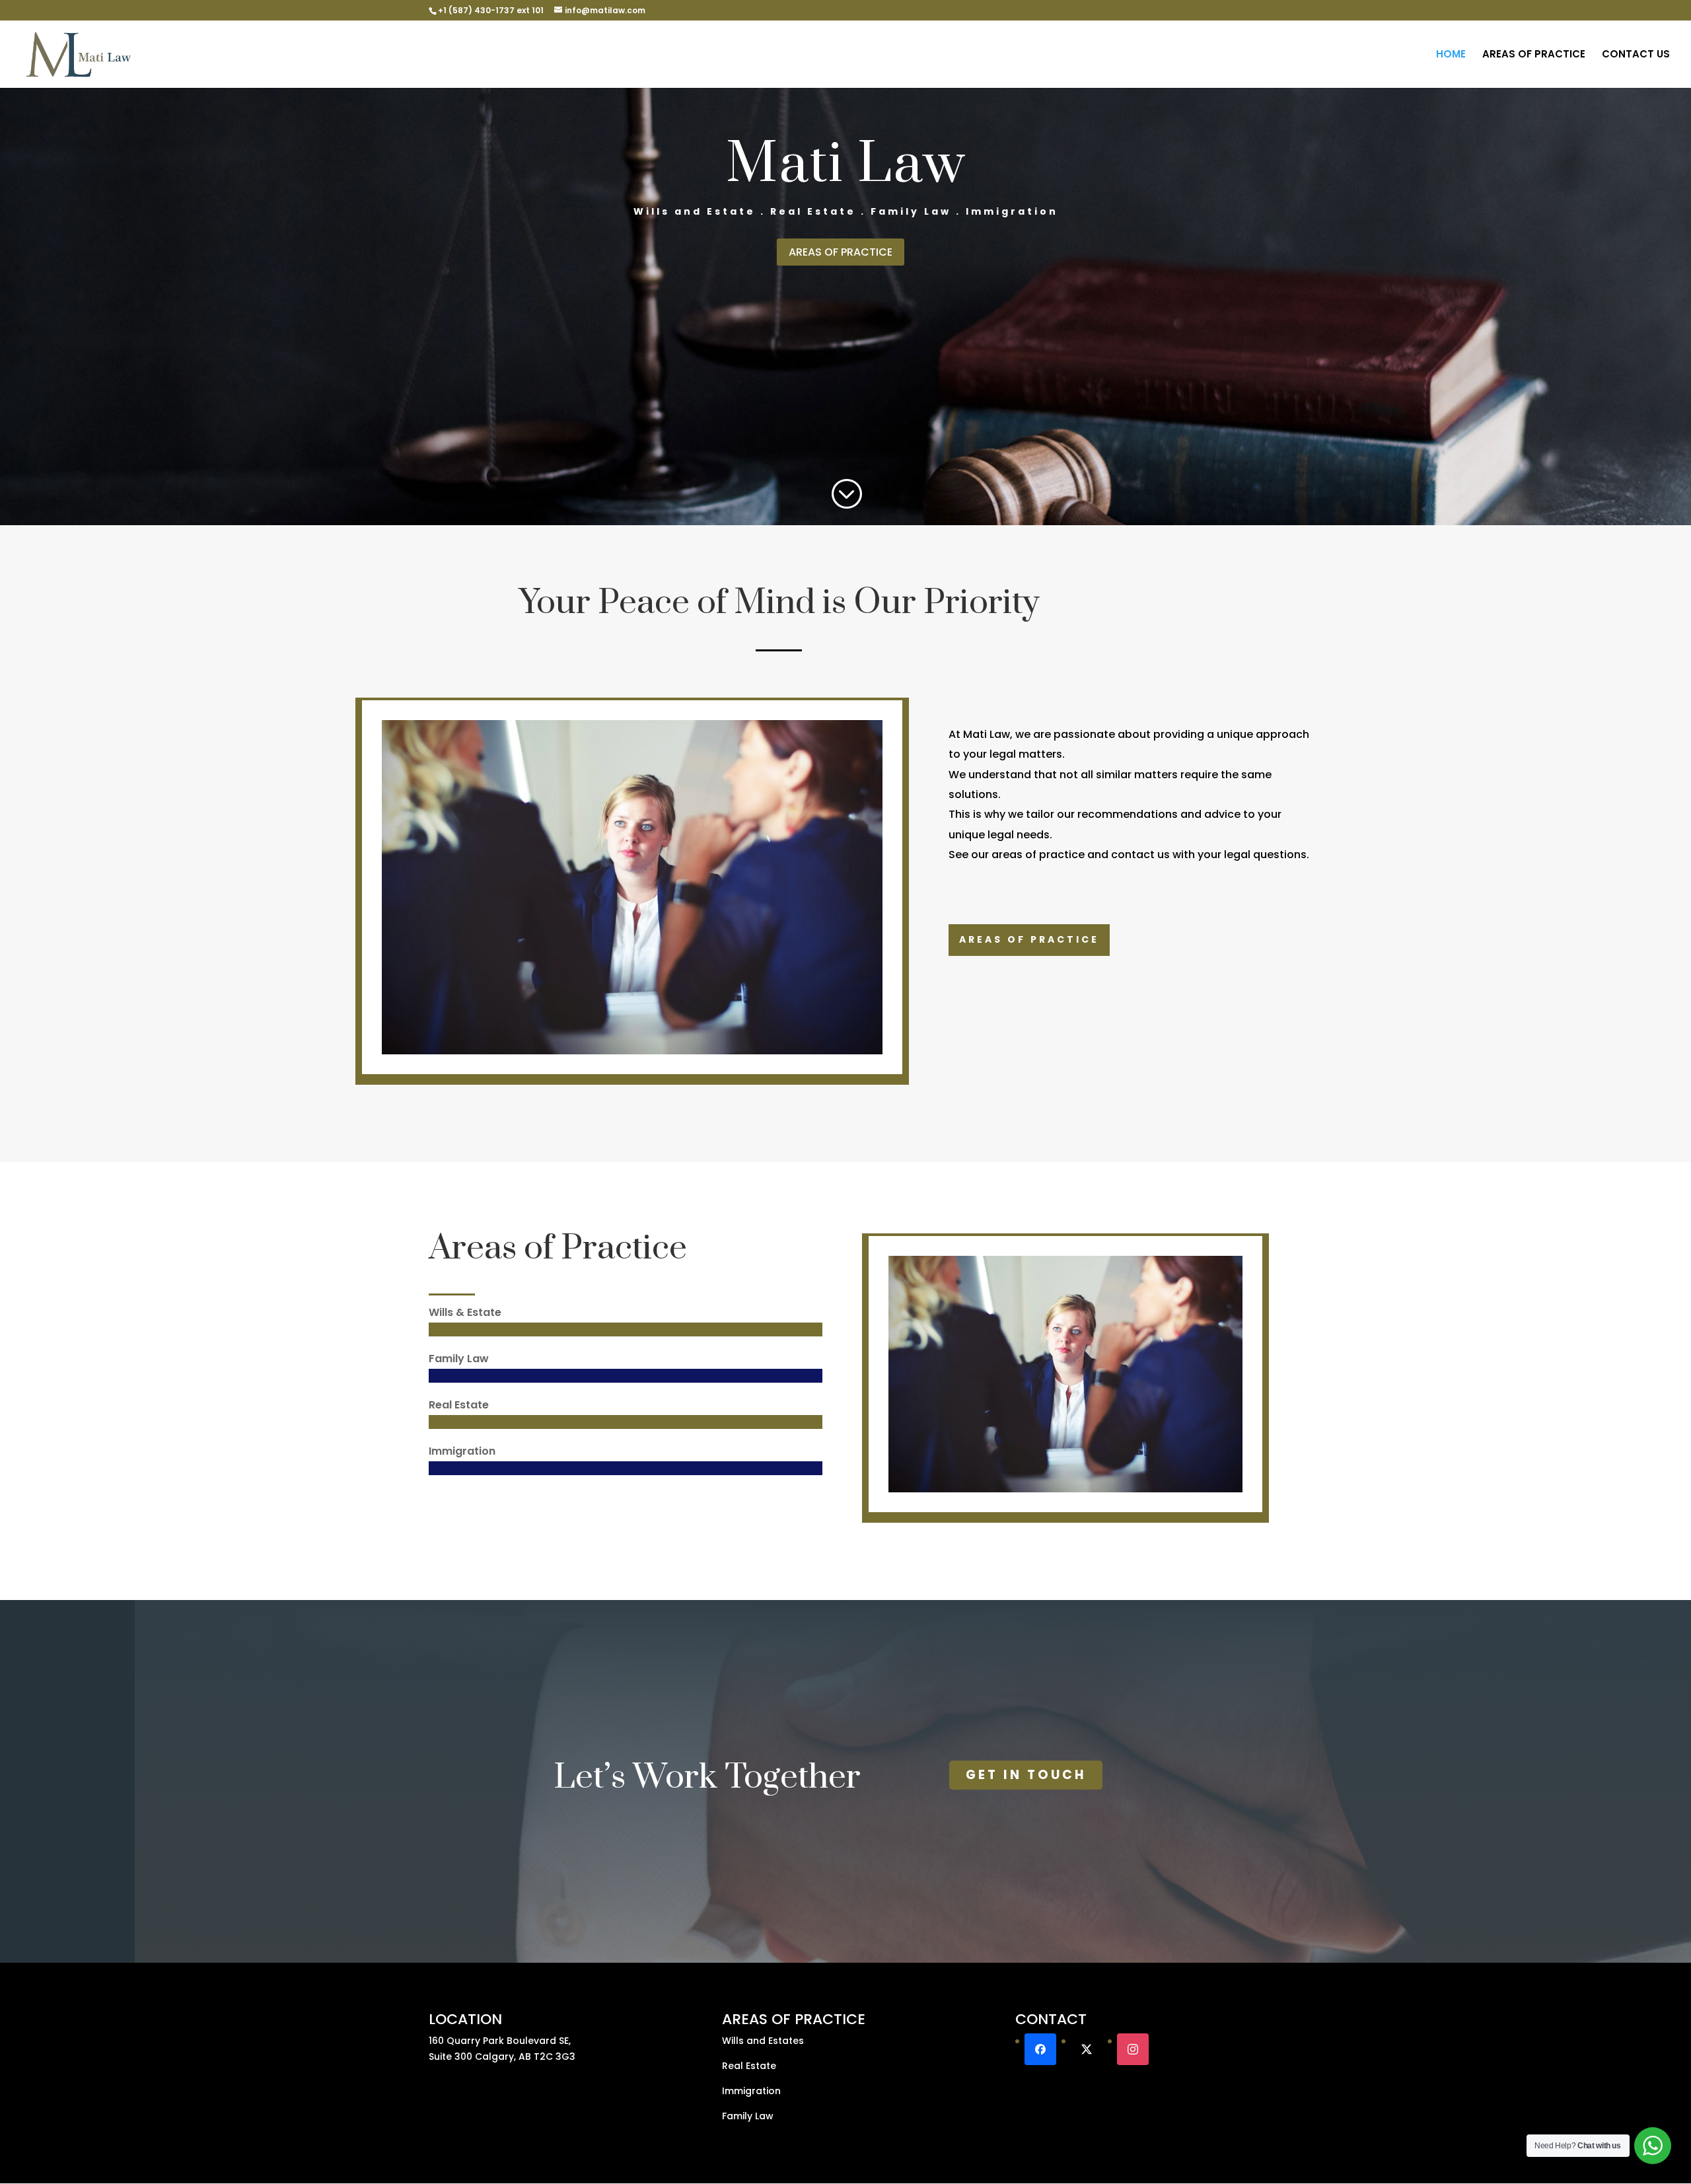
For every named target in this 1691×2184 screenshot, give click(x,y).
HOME (1451, 55)
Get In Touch (1026, 1775)
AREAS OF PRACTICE (1534, 55)
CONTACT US (1636, 55)
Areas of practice (1029, 939)
